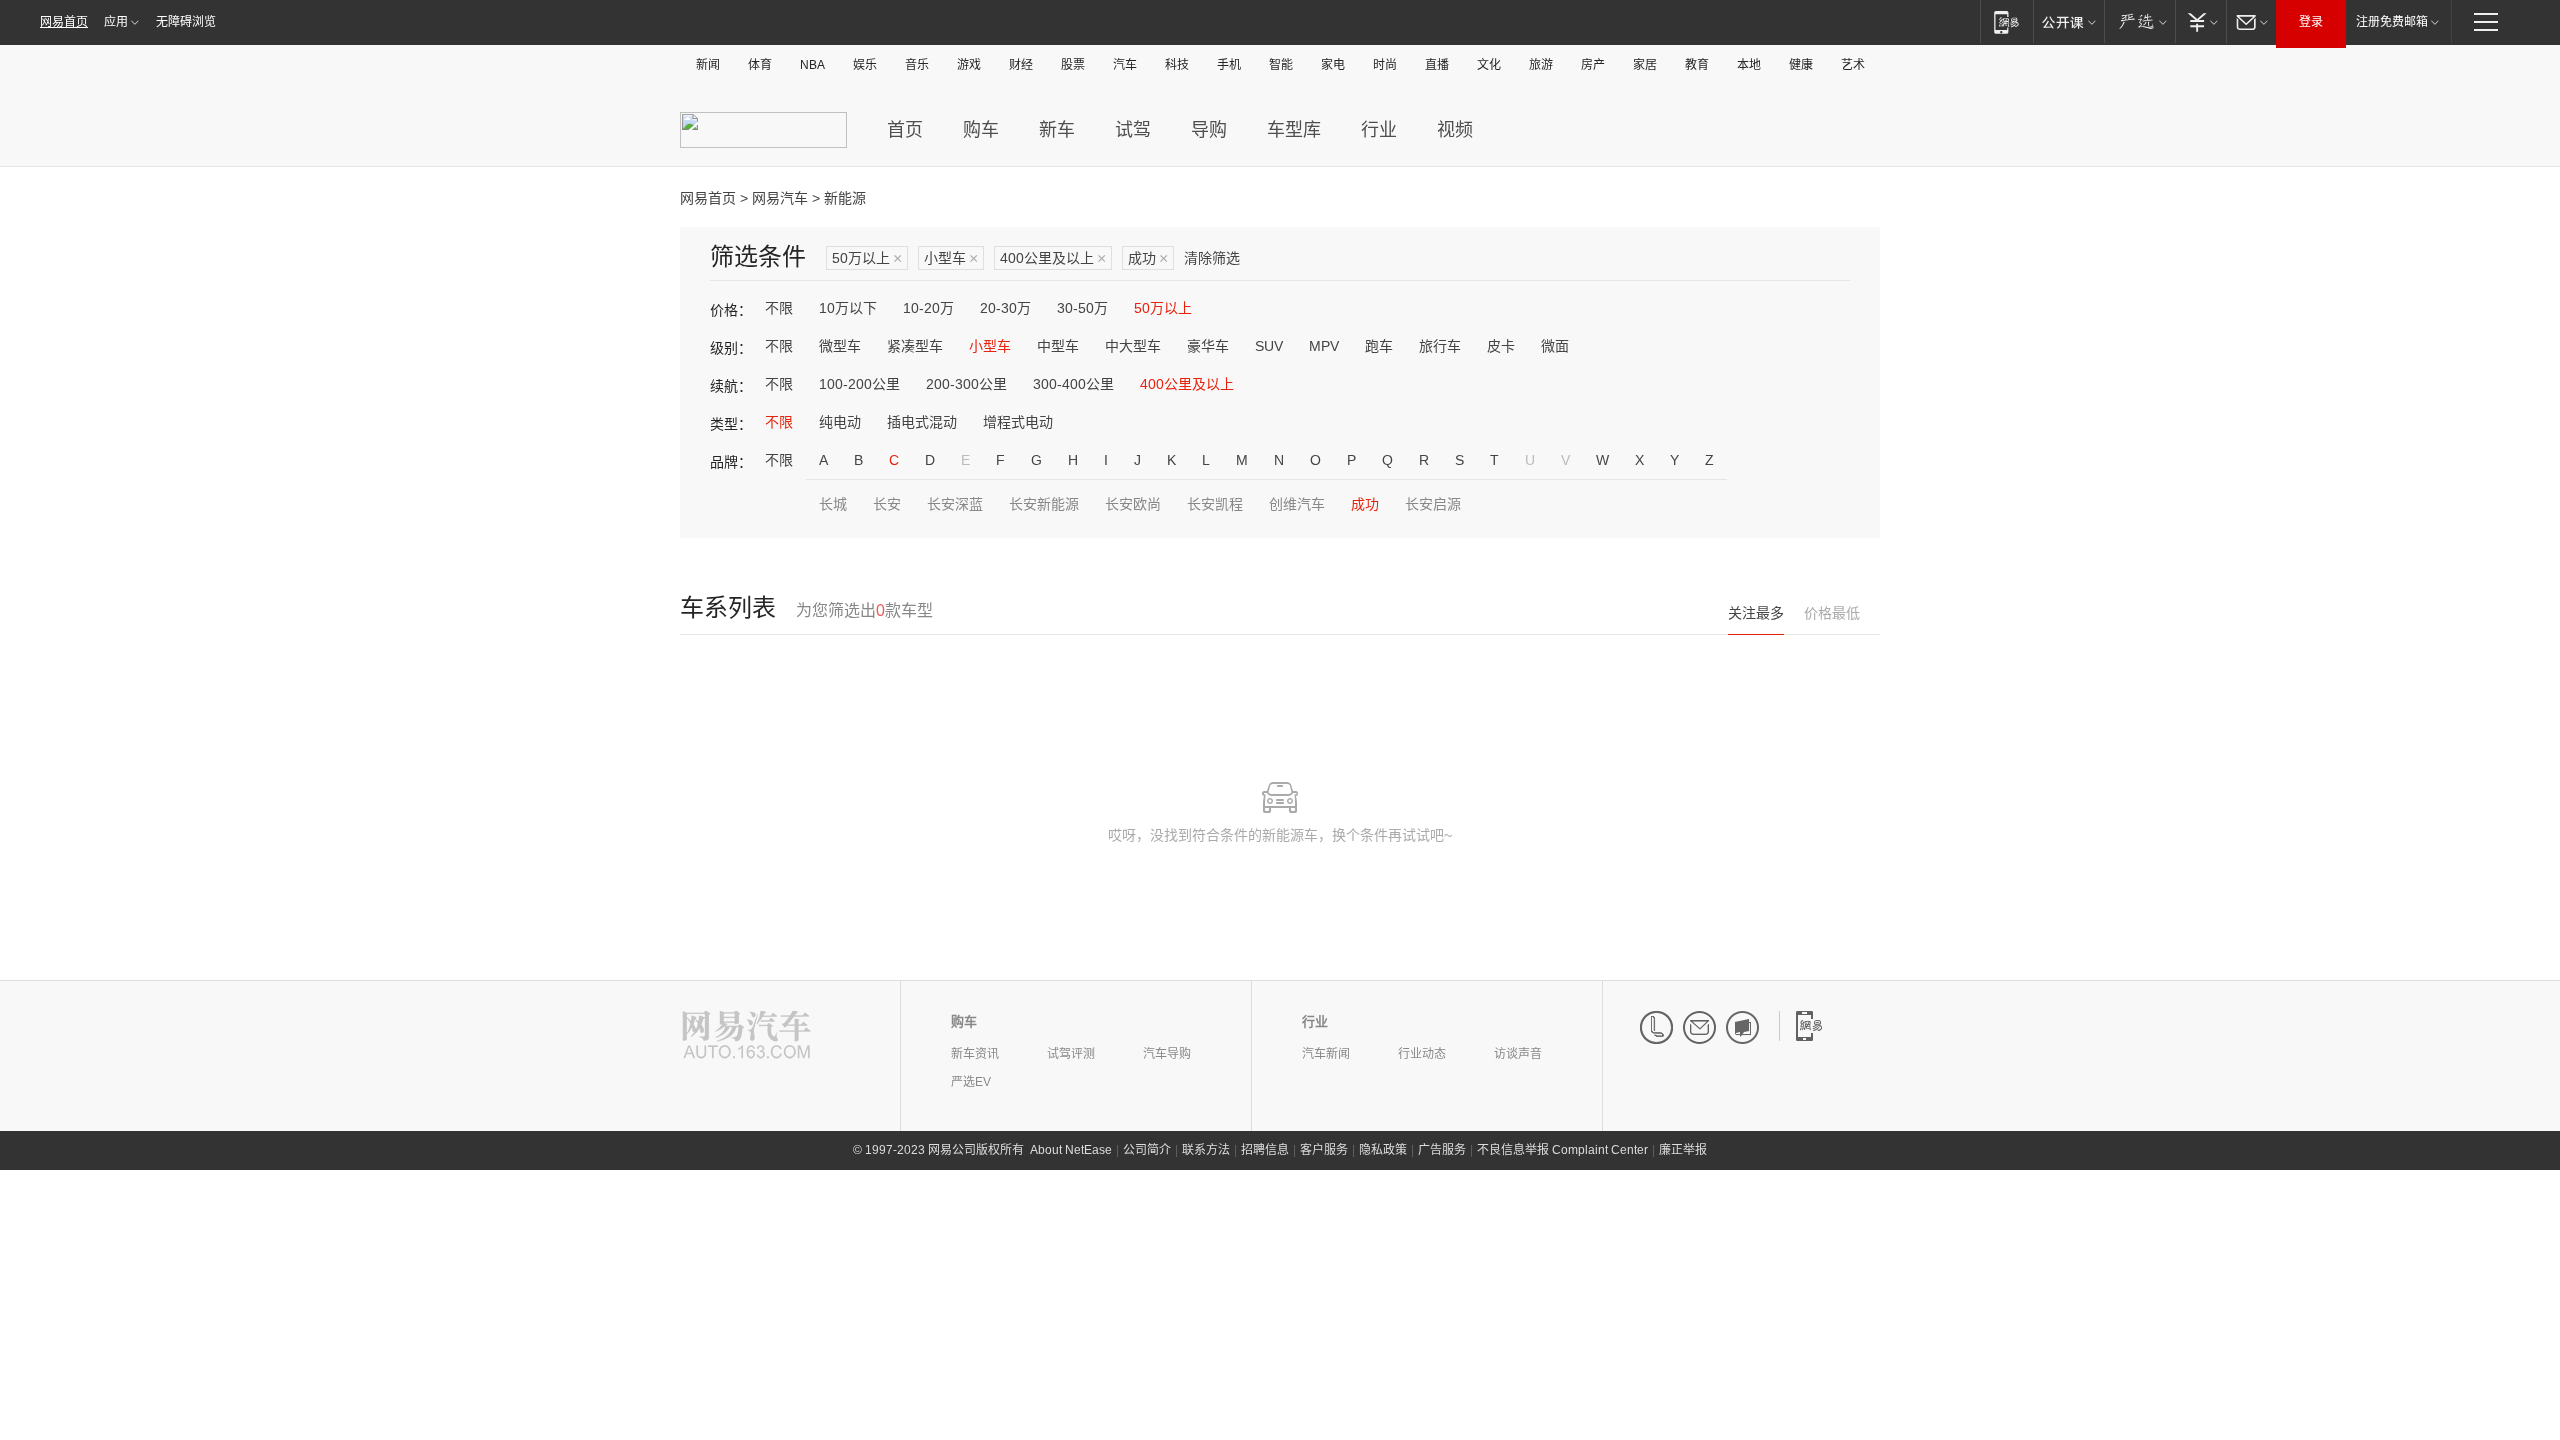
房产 (1593, 65)
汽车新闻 (1326, 1054)
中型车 (1058, 346)
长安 (887, 504)
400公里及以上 (1053, 258)
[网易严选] (2139, 21)
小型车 (951, 258)
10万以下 (848, 308)
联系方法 (1206, 1150)
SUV (1269, 346)
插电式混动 (922, 422)
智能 (1281, 65)
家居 (1645, 65)
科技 (1177, 65)
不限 (779, 308)
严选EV (971, 1082)
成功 (1148, 258)
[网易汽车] (746, 1036)
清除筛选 (1212, 258)
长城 (833, 504)
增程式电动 (1018, 422)
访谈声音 (1518, 1054)
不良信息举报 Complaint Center (1562, 1150)
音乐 (917, 65)
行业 (1379, 130)
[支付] (2200, 21)
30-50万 (1082, 308)
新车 (1057, 130)
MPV (1324, 346)
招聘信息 (1265, 1150)
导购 (1209, 130)
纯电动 (840, 422)
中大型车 (1133, 346)
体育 (760, 65)
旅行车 (1440, 346)
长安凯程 (1215, 504)
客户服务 (1324, 1150)
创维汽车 (1297, 504)
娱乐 (865, 65)
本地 (1749, 65)
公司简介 (1147, 1150)
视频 (1455, 130)
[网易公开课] (2068, 21)
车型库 (1294, 130)
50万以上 (867, 258)
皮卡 (1501, 346)
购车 (981, 130)
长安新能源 (1044, 504)
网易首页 (64, 22)
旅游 (1541, 65)
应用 (116, 22)
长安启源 (1433, 504)
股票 (1073, 65)
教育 (1697, 65)
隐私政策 (1383, 1150)
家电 (1333, 65)
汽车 (1125, 65)
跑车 (1379, 346)
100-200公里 (859, 384)
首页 (905, 130)
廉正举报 (1683, 1150)
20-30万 (1005, 308)
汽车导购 (1167, 1054)
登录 (2311, 22)
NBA (812, 65)
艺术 (1853, 65)
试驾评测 (1071, 1054)
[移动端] (2006, 21)
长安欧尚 (1133, 504)
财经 (1021, 65)
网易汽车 (780, 198)
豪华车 (1208, 346)
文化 (1489, 65)
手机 (1229, 65)
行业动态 (1422, 1054)
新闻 (708, 65)
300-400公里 (1073, 384)
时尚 (1385, 65)
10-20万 (928, 308)
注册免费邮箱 (2392, 22)
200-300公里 (966, 384)
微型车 (840, 346)
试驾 (1133, 130)
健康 (1801, 65)
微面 (1555, 346)
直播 (1437, 65)
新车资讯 (975, 1054)
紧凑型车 (915, 346)
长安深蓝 (955, 504)
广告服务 (1442, 1150)
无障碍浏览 (186, 22)
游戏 (969, 65)
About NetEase (1071, 1150)
